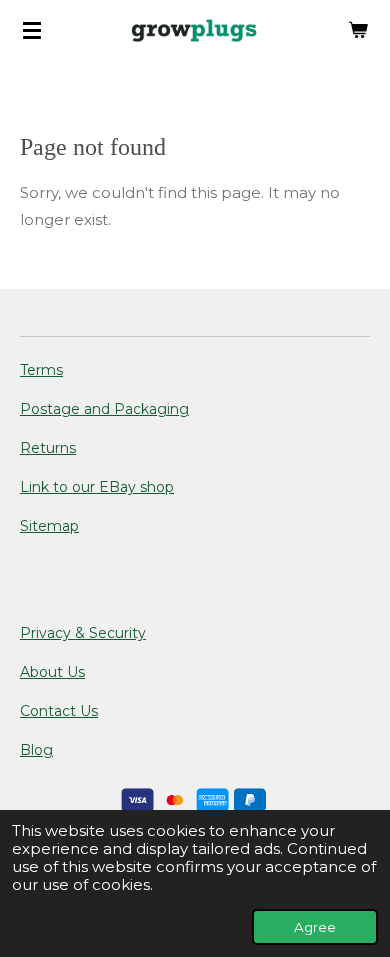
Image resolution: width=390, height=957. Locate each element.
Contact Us (59, 711)
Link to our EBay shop (97, 487)
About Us (52, 672)
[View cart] (358, 30)
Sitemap (49, 526)
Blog (36, 750)
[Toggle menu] (32, 30)
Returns (48, 448)
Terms (41, 370)
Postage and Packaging (104, 409)
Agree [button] (315, 927)
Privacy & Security (83, 633)
